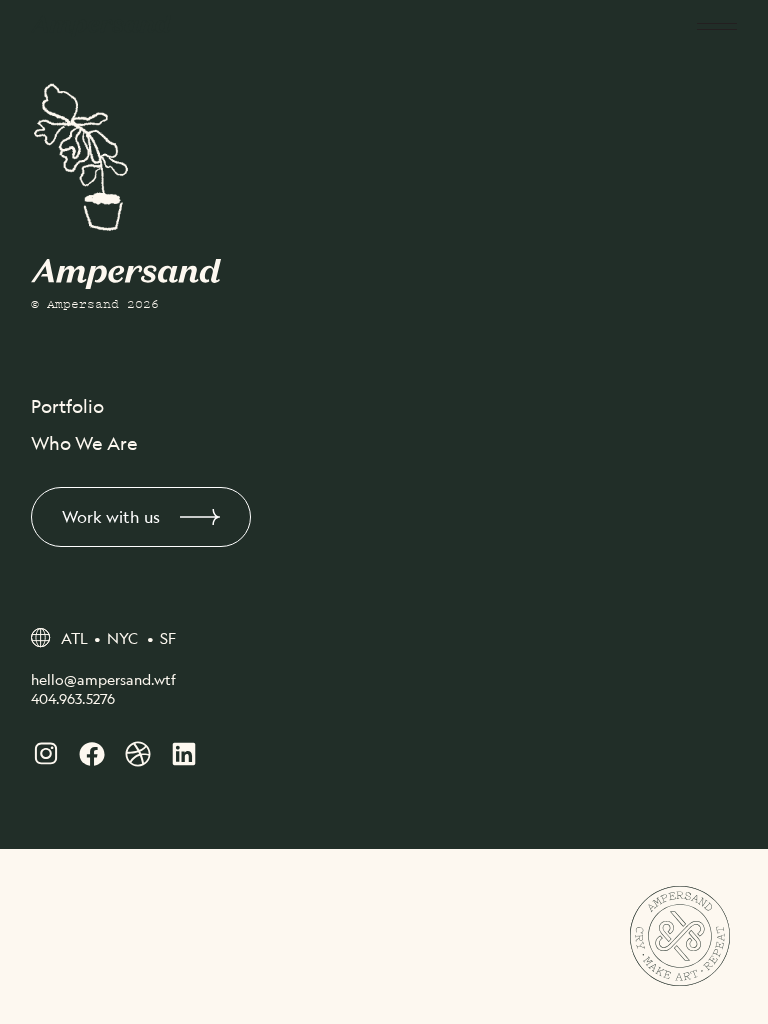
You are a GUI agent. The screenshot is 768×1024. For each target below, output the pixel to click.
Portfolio (67, 406)
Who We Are (84, 443)
